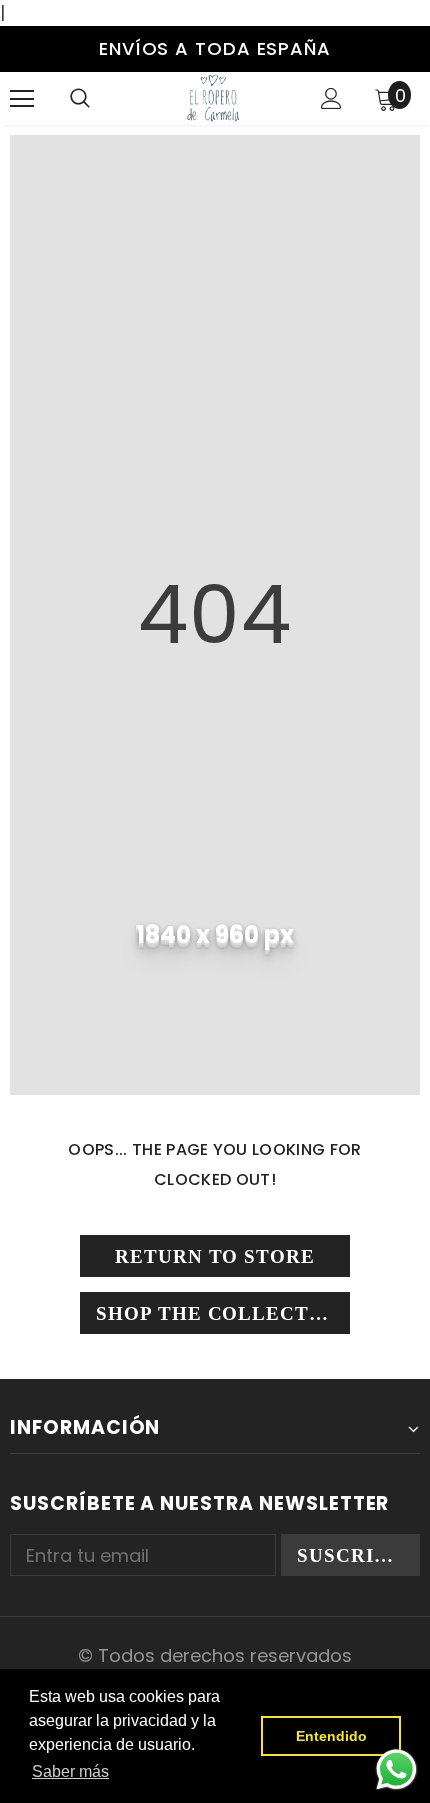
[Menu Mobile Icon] (22, 99)
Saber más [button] (70, 1771)
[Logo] (213, 97)
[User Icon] (331, 98)
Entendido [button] (331, 1736)
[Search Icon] (80, 99)
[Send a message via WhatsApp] (396, 1769)
